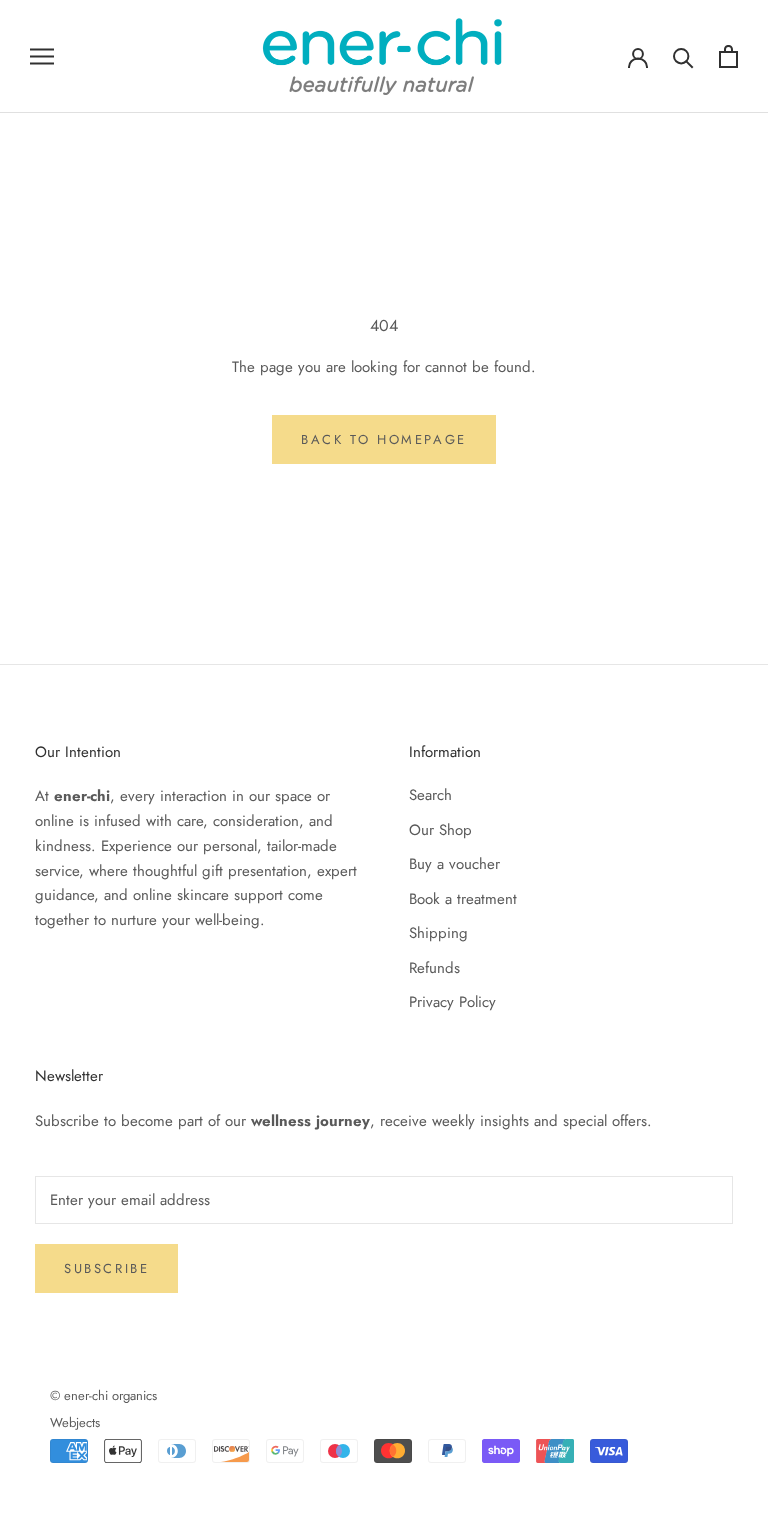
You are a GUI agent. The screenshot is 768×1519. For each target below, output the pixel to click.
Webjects (75, 1422)
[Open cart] (728, 56)
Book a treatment (463, 899)
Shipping (438, 933)
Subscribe (106, 1268)
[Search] (683, 56)
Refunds (434, 968)
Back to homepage (384, 439)
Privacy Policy (452, 1002)
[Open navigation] (42, 56)
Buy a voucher (454, 864)
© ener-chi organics (103, 1395)
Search (430, 795)
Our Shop (440, 830)
